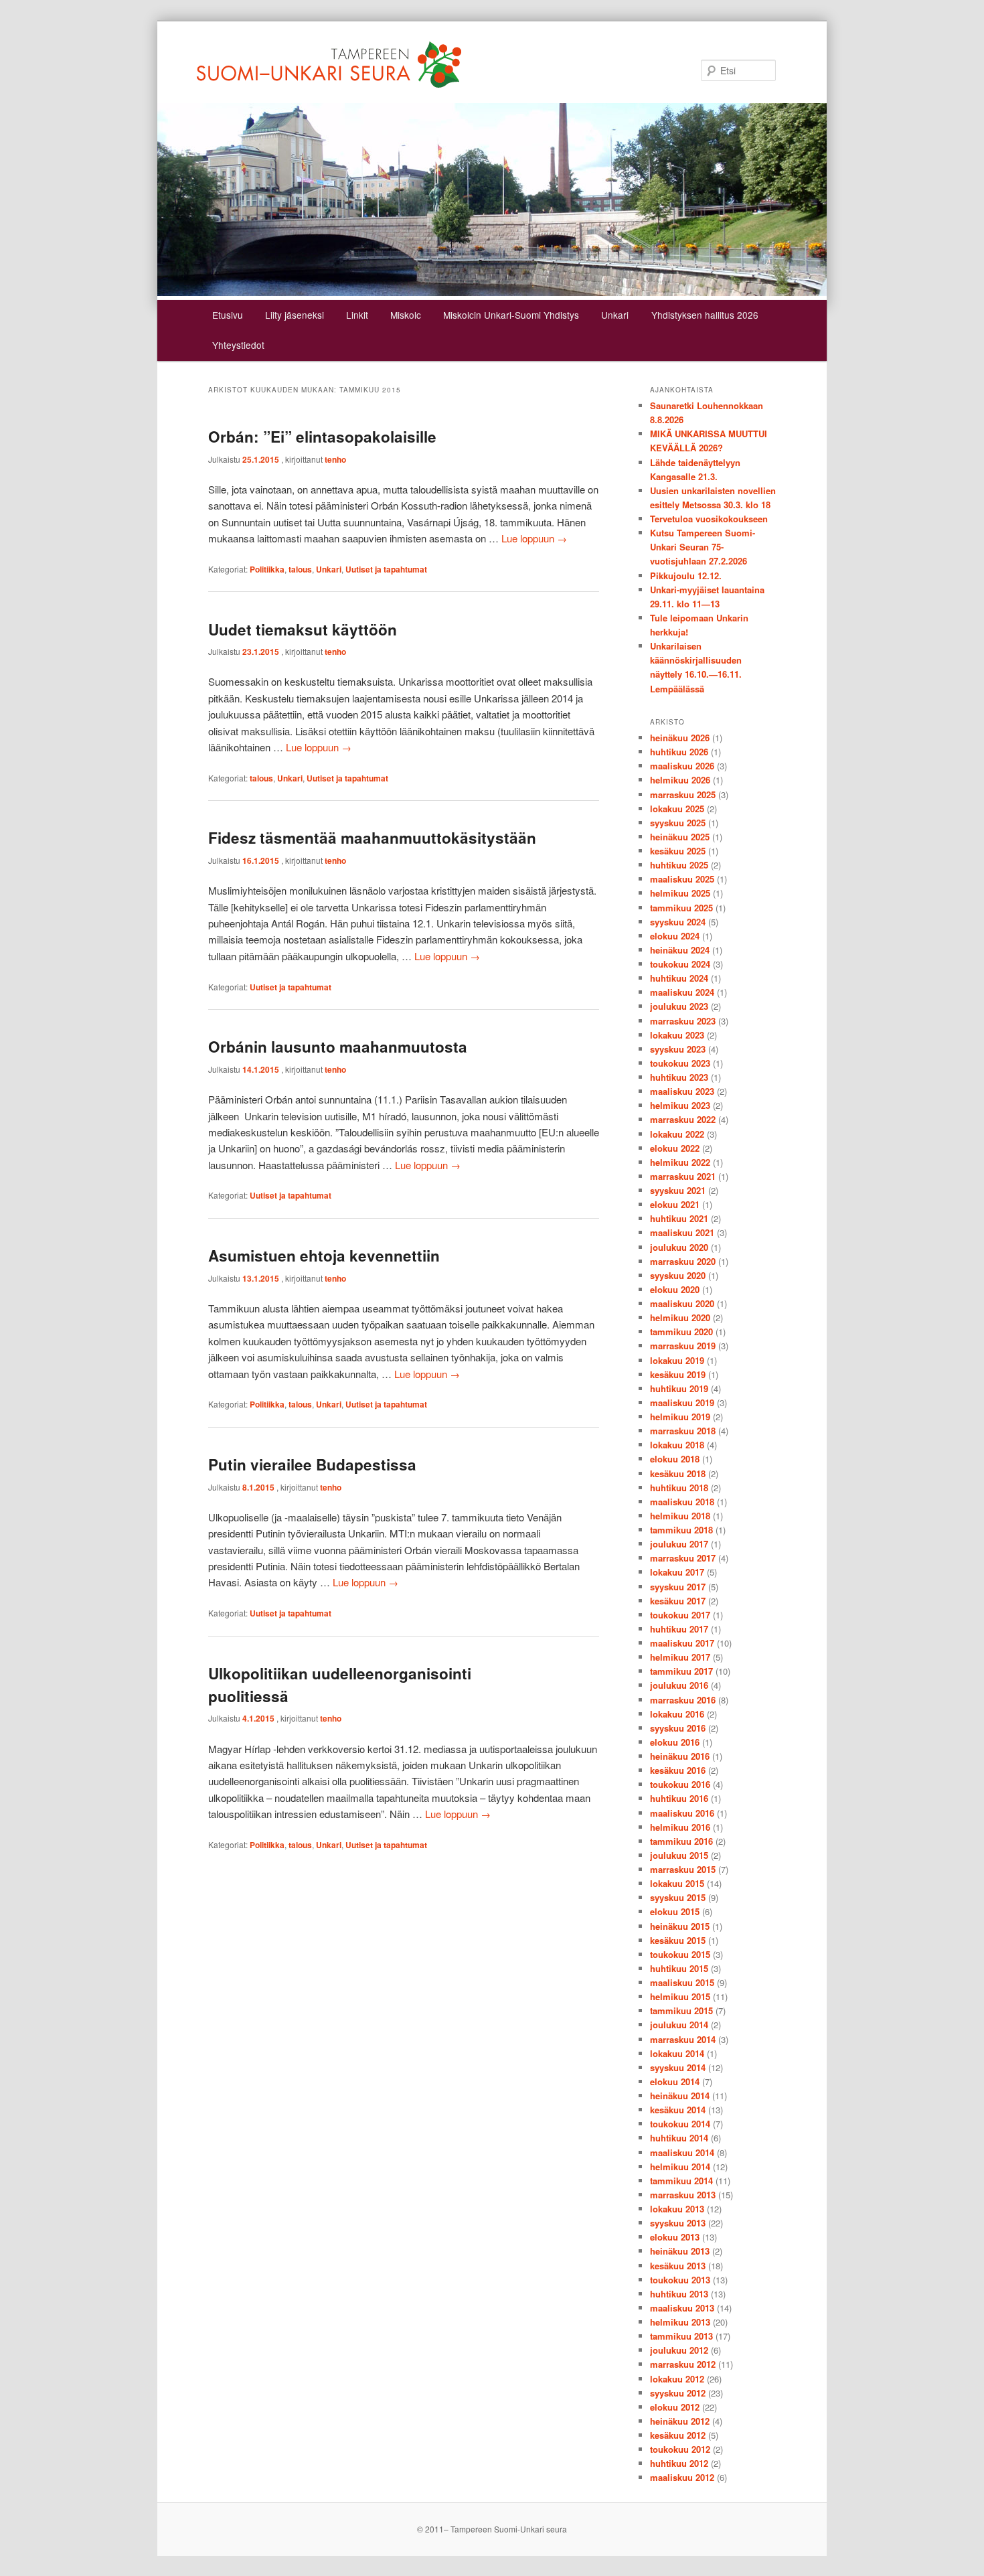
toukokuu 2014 (680, 2124)
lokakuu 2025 (677, 809)
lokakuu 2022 (677, 1134)
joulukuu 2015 (679, 1855)
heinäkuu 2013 (680, 2251)
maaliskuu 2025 (682, 879)
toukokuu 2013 (680, 2280)
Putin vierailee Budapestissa (312, 1464)
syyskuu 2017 (678, 1587)
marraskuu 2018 (683, 1431)
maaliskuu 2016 (682, 1813)
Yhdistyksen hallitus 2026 (705, 315)
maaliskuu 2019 (682, 1403)
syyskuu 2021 (678, 1190)
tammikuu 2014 (681, 2181)
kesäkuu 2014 (678, 2110)
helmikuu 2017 (680, 1657)
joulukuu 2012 (679, 2350)
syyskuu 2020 (678, 1275)
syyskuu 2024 (678, 922)
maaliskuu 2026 (682, 766)
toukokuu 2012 (680, 2449)
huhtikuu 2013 (679, 2294)
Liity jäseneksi (295, 315)
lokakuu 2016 (677, 1714)
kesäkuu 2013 (678, 2266)
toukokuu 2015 (680, 1954)
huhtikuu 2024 (679, 978)
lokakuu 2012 (677, 2379)
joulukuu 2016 (679, 1685)
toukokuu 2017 (680, 1615)
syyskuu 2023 (678, 1049)
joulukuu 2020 (679, 1247)
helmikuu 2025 (680, 893)
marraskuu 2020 (683, 1261)
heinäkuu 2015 (680, 1926)
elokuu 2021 (675, 1204)
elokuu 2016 (675, 1742)
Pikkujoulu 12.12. (686, 576)
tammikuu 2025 (681, 908)
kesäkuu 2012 (678, 2435)
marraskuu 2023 (683, 1021)
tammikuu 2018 (681, 1530)
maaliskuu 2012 (682, 2477)
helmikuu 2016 (680, 1827)
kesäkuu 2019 (678, 1374)
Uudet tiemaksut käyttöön (303, 629)
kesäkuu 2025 (678, 851)
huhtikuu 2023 (679, 1077)
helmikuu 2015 (680, 1996)
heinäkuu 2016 (680, 1756)
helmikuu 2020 (680, 1317)
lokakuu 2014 (677, 2053)
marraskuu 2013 (683, 2195)
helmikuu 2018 (680, 1516)
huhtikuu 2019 (679, 1388)
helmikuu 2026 (680, 780)
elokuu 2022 (675, 1148)
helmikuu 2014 (680, 2167)
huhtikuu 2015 (679, 1968)
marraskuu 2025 (683, 794)
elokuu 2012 (675, 2407)
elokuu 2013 (675, 2237)
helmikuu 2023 (680, 1105)
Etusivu (228, 315)
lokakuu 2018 (677, 1445)
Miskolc (406, 315)
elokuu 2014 (675, 2081)
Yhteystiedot (238, 345)
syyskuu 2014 (678, 2067)
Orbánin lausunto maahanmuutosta (338, 1047)
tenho (335, 459)
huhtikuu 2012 (679, 2463)
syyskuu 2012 (678, 2393)
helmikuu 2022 (680, 1162)
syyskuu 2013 (678, 2223)
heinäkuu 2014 (680, 2096)
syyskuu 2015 (678, 1897)
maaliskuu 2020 (682, 1303)
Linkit (357, 315)
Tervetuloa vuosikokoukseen (709, 519)
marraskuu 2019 (683, 1346)
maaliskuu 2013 (682, 2308)
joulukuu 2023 (679, 1006)
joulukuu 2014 (679, 2025)
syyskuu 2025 (678, 823)
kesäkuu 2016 (678, 1770)
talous (300, 569)
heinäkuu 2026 (680, 738)
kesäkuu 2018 (678, 1473)
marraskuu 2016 (683, 1700)
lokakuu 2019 (677, 1360)
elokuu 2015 (675, 1911)
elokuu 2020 (675, 1289)
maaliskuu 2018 (682, 1502)
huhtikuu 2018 (679, 1488)
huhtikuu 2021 (679, 1218)
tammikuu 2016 (681, 1841)
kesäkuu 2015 (678, 1940)
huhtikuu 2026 (679, 752)
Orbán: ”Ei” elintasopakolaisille (322, 437)
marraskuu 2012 (683, 2364)
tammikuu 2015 (681, 2011)
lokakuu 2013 (677, 2209)
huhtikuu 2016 (679, 1798)
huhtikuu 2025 (679, 865)
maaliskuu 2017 (682, 1643)
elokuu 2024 (675, 936)
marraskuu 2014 (683, 2039)
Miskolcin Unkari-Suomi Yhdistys (511, 315)
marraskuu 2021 (683, 1176)
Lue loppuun (534, 538)
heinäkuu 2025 (680, 837)
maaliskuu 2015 (682, 1982)
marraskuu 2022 (683, 1119)
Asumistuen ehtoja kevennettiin (324, 1256)
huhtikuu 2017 (679, 1629)
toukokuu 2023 (680, 1063)
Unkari (615, 315)
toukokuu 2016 (680, 1784)
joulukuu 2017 (679, 1544)
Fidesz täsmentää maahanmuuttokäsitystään (372, 838)
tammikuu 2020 (681, 1332)
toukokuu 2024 (680, 964)
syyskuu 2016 (678, 1728)
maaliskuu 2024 (682, 992)
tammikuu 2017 (681, 1671)
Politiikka (267, 569)
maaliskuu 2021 (682, 1232)
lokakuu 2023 (677, 1035)
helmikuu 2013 (680, 2322)
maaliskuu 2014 (682, 2152)
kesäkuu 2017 (678, 1601)
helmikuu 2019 (680, 1417)
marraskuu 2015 (683, 1869)
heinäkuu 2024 (680, 950)
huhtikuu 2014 (679, 2138)
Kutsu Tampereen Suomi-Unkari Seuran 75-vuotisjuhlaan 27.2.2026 (703, 547)
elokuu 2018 (675, 1459)
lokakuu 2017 (677, 1572)
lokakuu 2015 (677, 1883)
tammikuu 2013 (681, 2336)
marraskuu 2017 (683, 1558)
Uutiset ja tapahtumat (386, 569)
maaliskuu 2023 (682, 1091)
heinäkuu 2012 (680, 2421)
